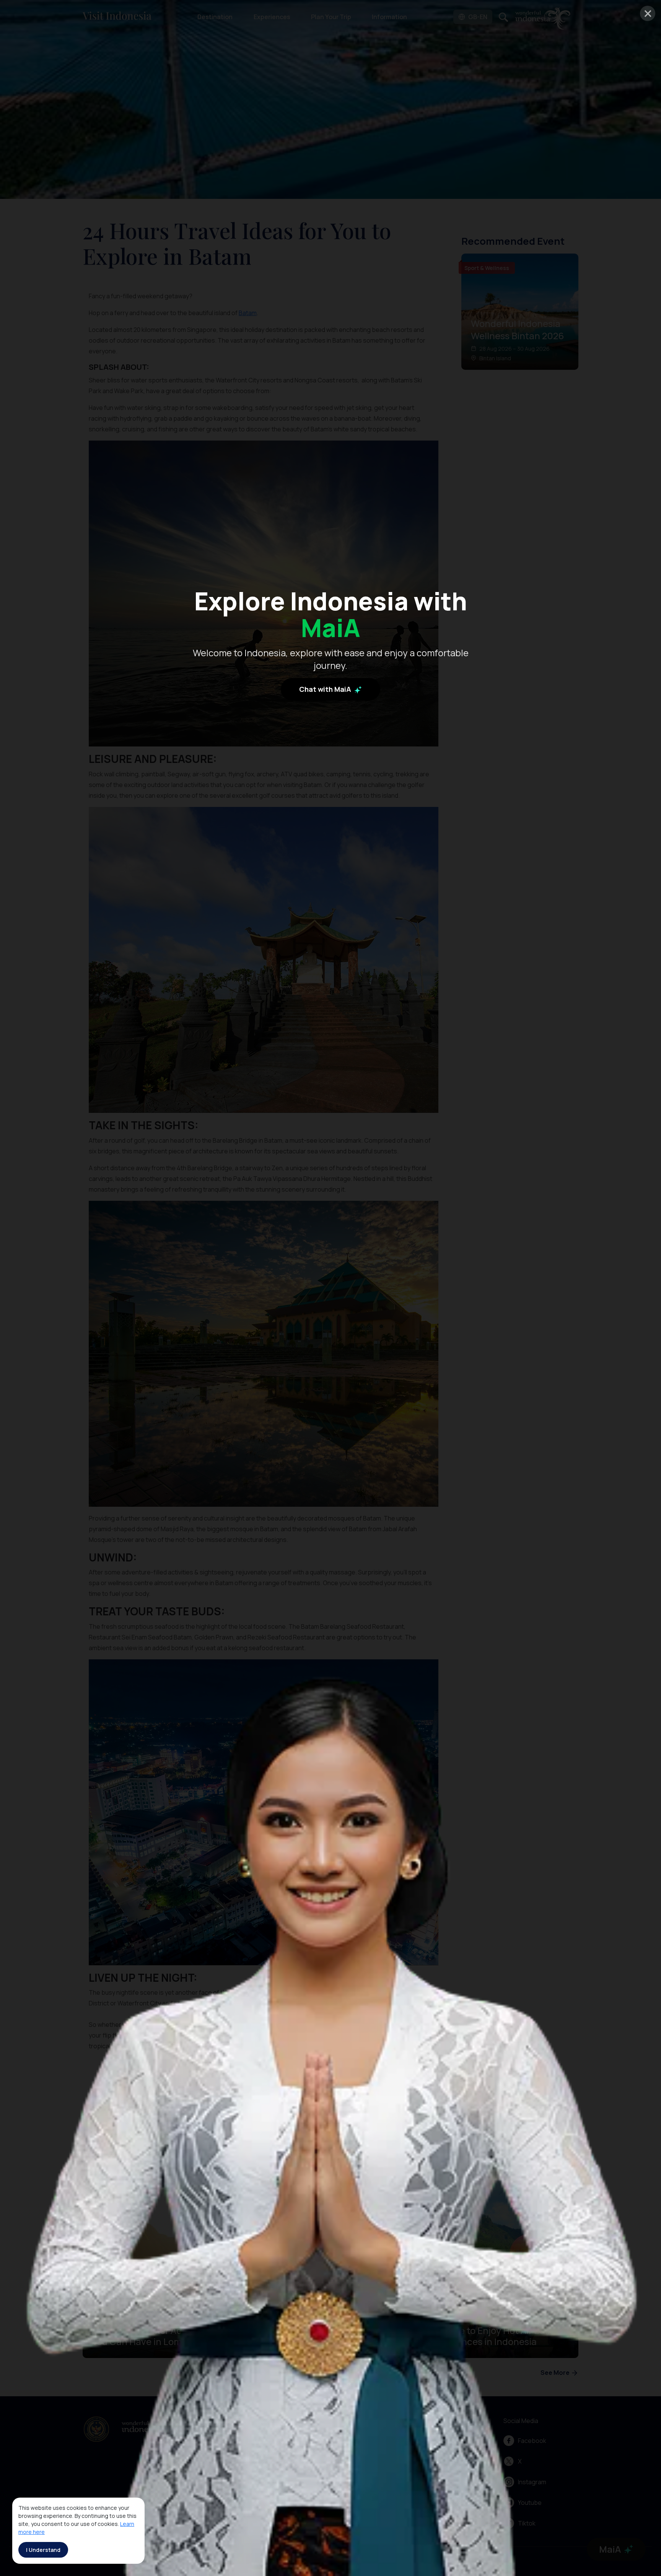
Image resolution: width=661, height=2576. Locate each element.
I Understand (43, 2550)
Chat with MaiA (326, 689)
